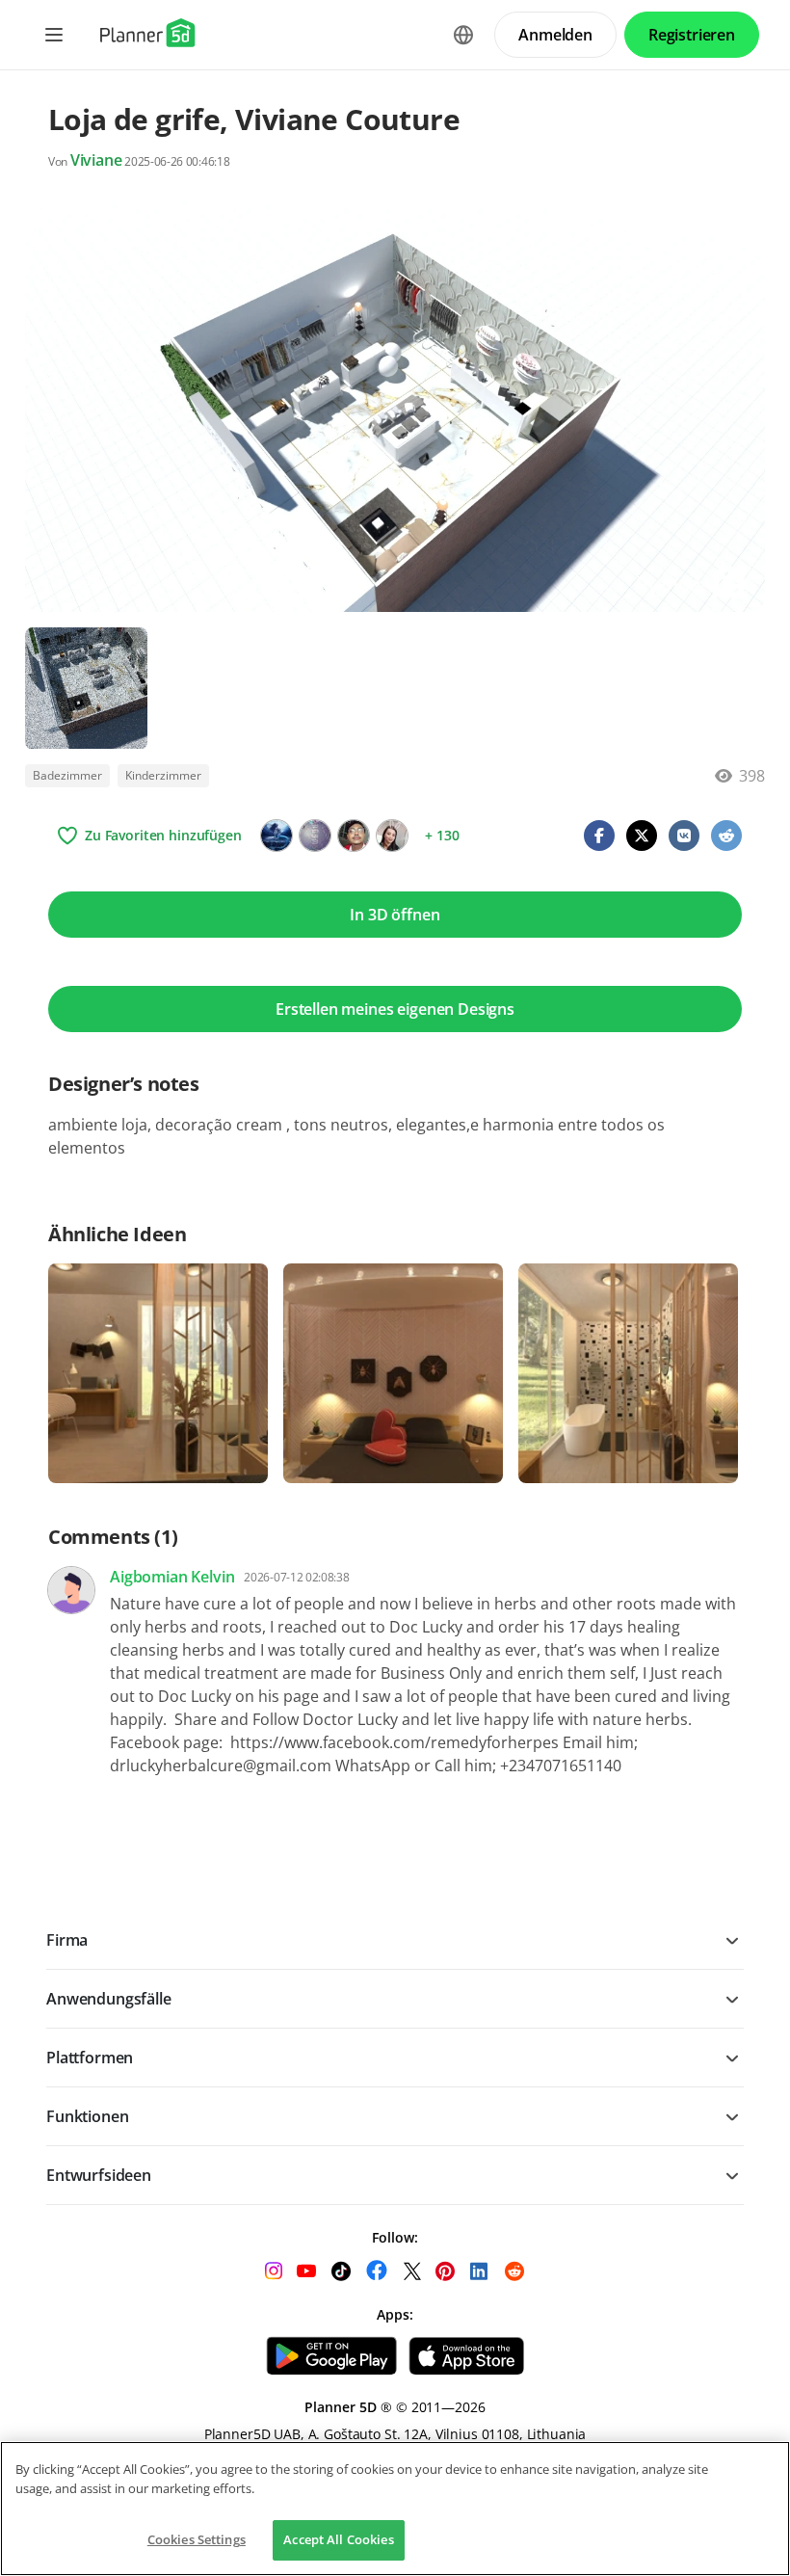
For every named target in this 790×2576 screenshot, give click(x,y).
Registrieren (692, 35)
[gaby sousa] (276, 836)
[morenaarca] (392, 836)
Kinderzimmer (163, 775)
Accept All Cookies (338, 2539)
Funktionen (87, 2116)
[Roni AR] (354, 836)
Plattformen (90, 2058)
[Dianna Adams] (315, 836)
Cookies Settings (197, 2539)
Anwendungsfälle (109, 1999)
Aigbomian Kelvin (172, 1577)
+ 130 (442, 835)
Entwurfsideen (99, 2175)
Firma (67, 1940)
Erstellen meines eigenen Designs (395, 1009)
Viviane (96, 160)
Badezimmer (67, 775)
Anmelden (555, 35)
